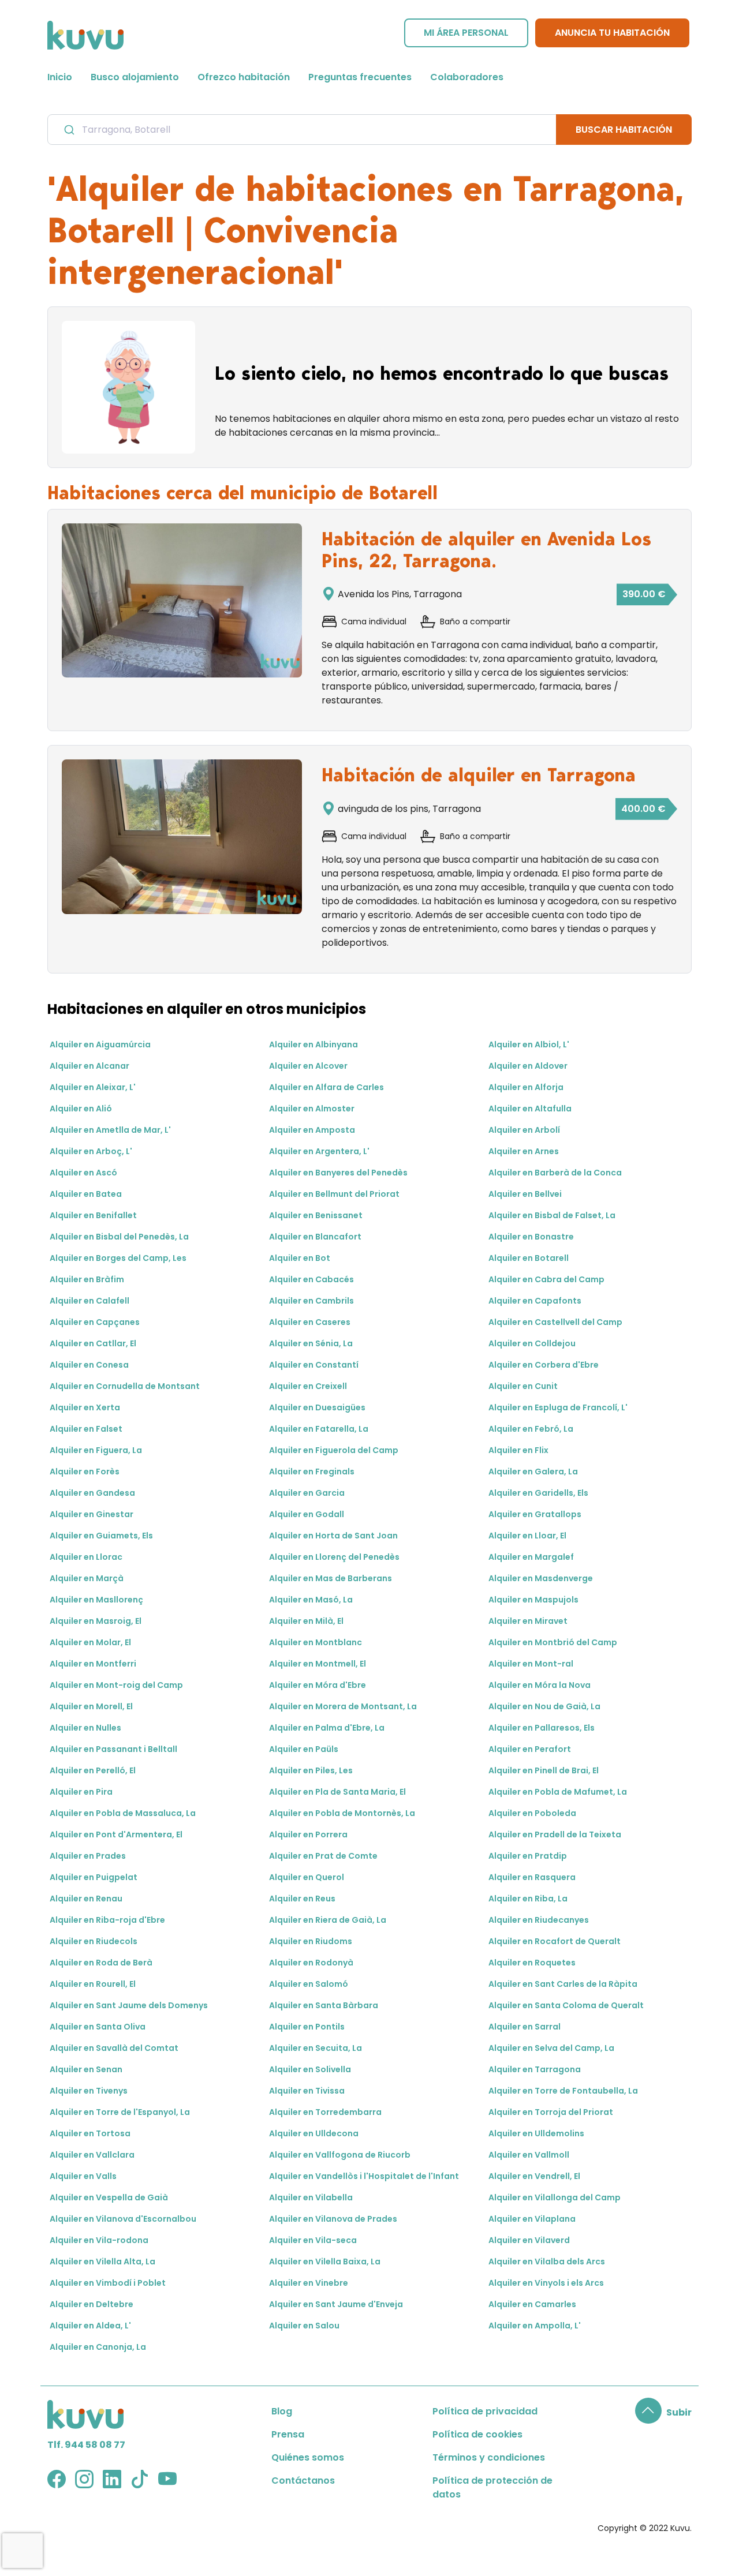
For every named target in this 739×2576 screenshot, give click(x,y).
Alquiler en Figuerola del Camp (334, 1450)
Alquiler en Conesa (89, 1365)
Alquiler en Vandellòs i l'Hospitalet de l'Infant (364, 2176)
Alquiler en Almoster (312, 1109)
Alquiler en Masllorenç (96, 1600)
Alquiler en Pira (81, 1792)
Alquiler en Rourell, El (93, 1984)
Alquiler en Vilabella (311, 2197)
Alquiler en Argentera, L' (319, 1151)
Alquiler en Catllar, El (93, 1343)
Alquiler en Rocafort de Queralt (555, 1941)
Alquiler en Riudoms (311, 1941)
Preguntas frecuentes (360, 77)
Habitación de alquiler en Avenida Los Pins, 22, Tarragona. (486, 550)
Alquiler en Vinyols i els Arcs (546, 2283)
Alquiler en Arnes (524, 1151)
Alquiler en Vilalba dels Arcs (547, 2262)
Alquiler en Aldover (528, 1066)
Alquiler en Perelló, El (93, 1770)
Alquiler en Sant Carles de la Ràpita (563, 1984)
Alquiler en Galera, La (533, 1472)
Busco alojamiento (135, 77)
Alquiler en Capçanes (95, 1322)
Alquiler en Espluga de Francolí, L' (558, 1407)
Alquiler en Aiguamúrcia (100, 1044)
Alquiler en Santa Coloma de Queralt (566, 2005)
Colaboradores (467, 77)
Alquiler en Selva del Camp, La (551, 2048)
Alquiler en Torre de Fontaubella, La (563, 2091)
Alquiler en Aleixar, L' (93, 1087)
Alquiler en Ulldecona (314, 2133)
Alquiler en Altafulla (530, 1109)
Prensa (288, 2434)
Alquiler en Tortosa (90, 2133)
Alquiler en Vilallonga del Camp (555, 2197)
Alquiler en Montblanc (316, 1642)
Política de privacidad (485, 2411)
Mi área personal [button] (466, 33)
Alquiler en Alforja (526, 1087)
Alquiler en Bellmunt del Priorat (334, 1194)
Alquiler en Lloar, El (527, 1536)
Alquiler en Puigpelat (94, 1877)
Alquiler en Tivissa (307, 2091)
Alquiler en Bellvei (525, 1194)
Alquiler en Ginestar (92, 1514)
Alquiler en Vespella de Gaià (109, 2197)
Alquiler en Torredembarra (325, 2112)
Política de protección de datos (492, 2487)
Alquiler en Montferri (93, 1664)
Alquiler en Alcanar (89, 1066)
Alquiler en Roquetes (532, 1963)
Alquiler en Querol (307, 1877)
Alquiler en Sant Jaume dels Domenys (129, 2005)
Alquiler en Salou (304, 2326)
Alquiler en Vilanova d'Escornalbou (123, 2219)
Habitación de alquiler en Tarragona (479, 775)
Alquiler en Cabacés (311, 1279)
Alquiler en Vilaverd (529, 2240)
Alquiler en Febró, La (531, 1429)
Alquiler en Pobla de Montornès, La (342, 1813)
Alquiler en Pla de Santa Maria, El (337, 1792)
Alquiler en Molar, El (90, 1642)
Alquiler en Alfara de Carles (326, 1087)
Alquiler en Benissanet (316, 1215)
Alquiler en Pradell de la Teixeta (555, 1834)
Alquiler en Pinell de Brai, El (544, 1770)
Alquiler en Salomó (309, 1984)
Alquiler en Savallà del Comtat (114, 2048)
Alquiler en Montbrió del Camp (553, 1642)
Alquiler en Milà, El (306, 1621)
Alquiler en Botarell (529, 1258)
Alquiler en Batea (86, 1194)
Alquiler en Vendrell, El (534, 2176)
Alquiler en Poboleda (532, 1813)
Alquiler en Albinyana (313, 1044)
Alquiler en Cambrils (311, 1301)
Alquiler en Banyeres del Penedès (338, 1173)
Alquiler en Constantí (314, 1365)
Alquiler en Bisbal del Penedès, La (119, 1237)
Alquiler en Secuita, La (316, 2048)
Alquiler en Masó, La (311, 1600)
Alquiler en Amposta (312, 1130)
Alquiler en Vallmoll (529, 2155)
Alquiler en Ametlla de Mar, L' (110, 1130)
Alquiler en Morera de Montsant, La (343, 1706)
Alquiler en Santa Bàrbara (324, 2005)
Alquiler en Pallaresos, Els (542, 1728)
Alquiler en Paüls (304, 1749)
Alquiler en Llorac (86, 1557)
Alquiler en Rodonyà (311, 1963)
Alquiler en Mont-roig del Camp (116, 1685)
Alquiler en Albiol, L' (529, 1044)
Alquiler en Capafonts (535, 1301)
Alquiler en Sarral (525, 2027)
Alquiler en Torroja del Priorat (551, 2112)
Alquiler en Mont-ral (531, 1664)
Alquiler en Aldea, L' (90, 2326)
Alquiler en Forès (85, 1472)
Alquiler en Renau (86, 1899)
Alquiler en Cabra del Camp (546, 1279)
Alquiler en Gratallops (535, 1514)
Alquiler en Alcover (308, 1066)
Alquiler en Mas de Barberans (331, 1578)
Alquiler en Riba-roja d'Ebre (107, 1920)
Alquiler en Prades (88, 1856)
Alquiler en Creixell (308, 1386)
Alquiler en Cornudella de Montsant (125, 1386)
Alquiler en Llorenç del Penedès (334, 1557)
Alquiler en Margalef (531, 1557)
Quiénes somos (308, 2457)
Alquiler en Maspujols (533, 1600)
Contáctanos (303, 2480)
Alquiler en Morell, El (91, 1706)
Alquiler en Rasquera (532, 1877)
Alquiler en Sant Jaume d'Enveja (336, 2304)
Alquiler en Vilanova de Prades (333, 2219)
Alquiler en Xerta (85, 1407)
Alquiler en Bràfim (87, 1279)
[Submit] (68, 130)
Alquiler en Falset (86, 1429)
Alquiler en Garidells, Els (538, 1493)
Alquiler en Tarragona (535, 2069)
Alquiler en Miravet (528, 1621)
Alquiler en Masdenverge (541, 1578)
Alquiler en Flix (518, 1450)
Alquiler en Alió (81, 1109)
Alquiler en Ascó (83, 1173)
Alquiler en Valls (83, 2176)
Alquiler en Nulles (85, 1728)
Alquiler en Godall (307, 1514)
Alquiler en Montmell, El (318, 1664)
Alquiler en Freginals (312, 1472)
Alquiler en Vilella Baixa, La (325, 2262)
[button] (663, 2412)
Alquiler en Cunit (523, 1386)
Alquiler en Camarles (532, 2304)
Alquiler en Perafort (530, 1749)
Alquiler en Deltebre (92, 2304)
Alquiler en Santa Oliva (98, 2027)
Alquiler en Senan (86, 2069)
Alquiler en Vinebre (309, 2283)
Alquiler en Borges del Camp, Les (118, 1258)
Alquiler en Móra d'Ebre (318, 1685)
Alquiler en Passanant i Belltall (113, 1749)
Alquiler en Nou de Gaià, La (544, 1706)
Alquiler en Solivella (310, 2069)
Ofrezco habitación (244, 77)
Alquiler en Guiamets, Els (101, 1536)
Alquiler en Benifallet (93, 1215)
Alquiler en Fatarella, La (319, 1429)
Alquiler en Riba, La (528, 1899)
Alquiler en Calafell (89, 1301)
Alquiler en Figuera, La (96, 1450)
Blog (282, 2411)
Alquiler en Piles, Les (311, 1770)
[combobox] (302, 129)
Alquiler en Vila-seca (313, 2240)
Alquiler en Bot (300, 1258)
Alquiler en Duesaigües (317, 1407)
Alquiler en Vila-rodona (99, 2240)
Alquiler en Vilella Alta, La (102, 2262)
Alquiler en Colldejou (532, 1343)
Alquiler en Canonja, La (98, 2347)
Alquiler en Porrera (308, 1834)
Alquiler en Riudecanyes (539, 1920)
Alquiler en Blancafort (315, 1237)
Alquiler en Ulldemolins (536, 2133)
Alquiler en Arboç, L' (91, 1151)
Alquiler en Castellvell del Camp (555, 1322)
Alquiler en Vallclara (92, 2155)
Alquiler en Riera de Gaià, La (328, 1920)
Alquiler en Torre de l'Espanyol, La (120, 2112)
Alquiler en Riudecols (94, 1941)
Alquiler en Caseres (310, 1322)
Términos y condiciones (489, 2457)
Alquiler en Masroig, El (96, 1621)
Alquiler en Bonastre (531, 1237)
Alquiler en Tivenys (89, 2091)
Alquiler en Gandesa (92, 1493)
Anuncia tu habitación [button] (612, 33)
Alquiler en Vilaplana (532, 2219)
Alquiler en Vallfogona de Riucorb (340, 2155)
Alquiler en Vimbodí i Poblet (108, 2283)
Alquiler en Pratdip (528, 1856)
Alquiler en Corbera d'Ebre (544, 1365)
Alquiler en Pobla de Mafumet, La (558, 1792)
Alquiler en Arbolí (524, 1130)
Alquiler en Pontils (307, 2027)
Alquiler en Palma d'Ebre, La (327, 1728)
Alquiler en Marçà (87, 1578)
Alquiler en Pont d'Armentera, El (116, 1834)
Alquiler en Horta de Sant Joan (333, 1536)
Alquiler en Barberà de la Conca (555, 1173)
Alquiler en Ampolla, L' (535, 2326)
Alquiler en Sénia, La (311, 1343)
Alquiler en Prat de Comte (323, 1856)
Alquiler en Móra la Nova (540, 1685)
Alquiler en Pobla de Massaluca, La (123, 1813)
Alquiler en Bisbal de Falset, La (552, 1215)
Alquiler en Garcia (307, 1493)
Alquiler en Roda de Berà (101, 1963)
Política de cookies (477, 2434)
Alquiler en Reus (302, 1899)
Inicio (60, 77)
